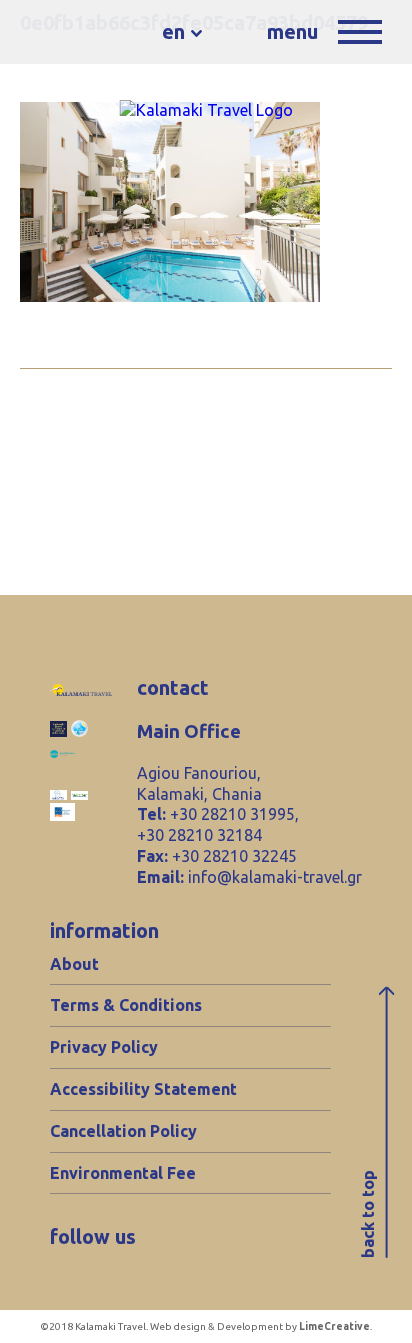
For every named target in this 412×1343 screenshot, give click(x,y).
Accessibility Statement (143, 1089)
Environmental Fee (123, 1173)
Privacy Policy (104, 1047)
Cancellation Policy (123, 1131)
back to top (368, 1214)
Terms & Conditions (126, 1005)
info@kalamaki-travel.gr (275, 877)
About (74, 964)
